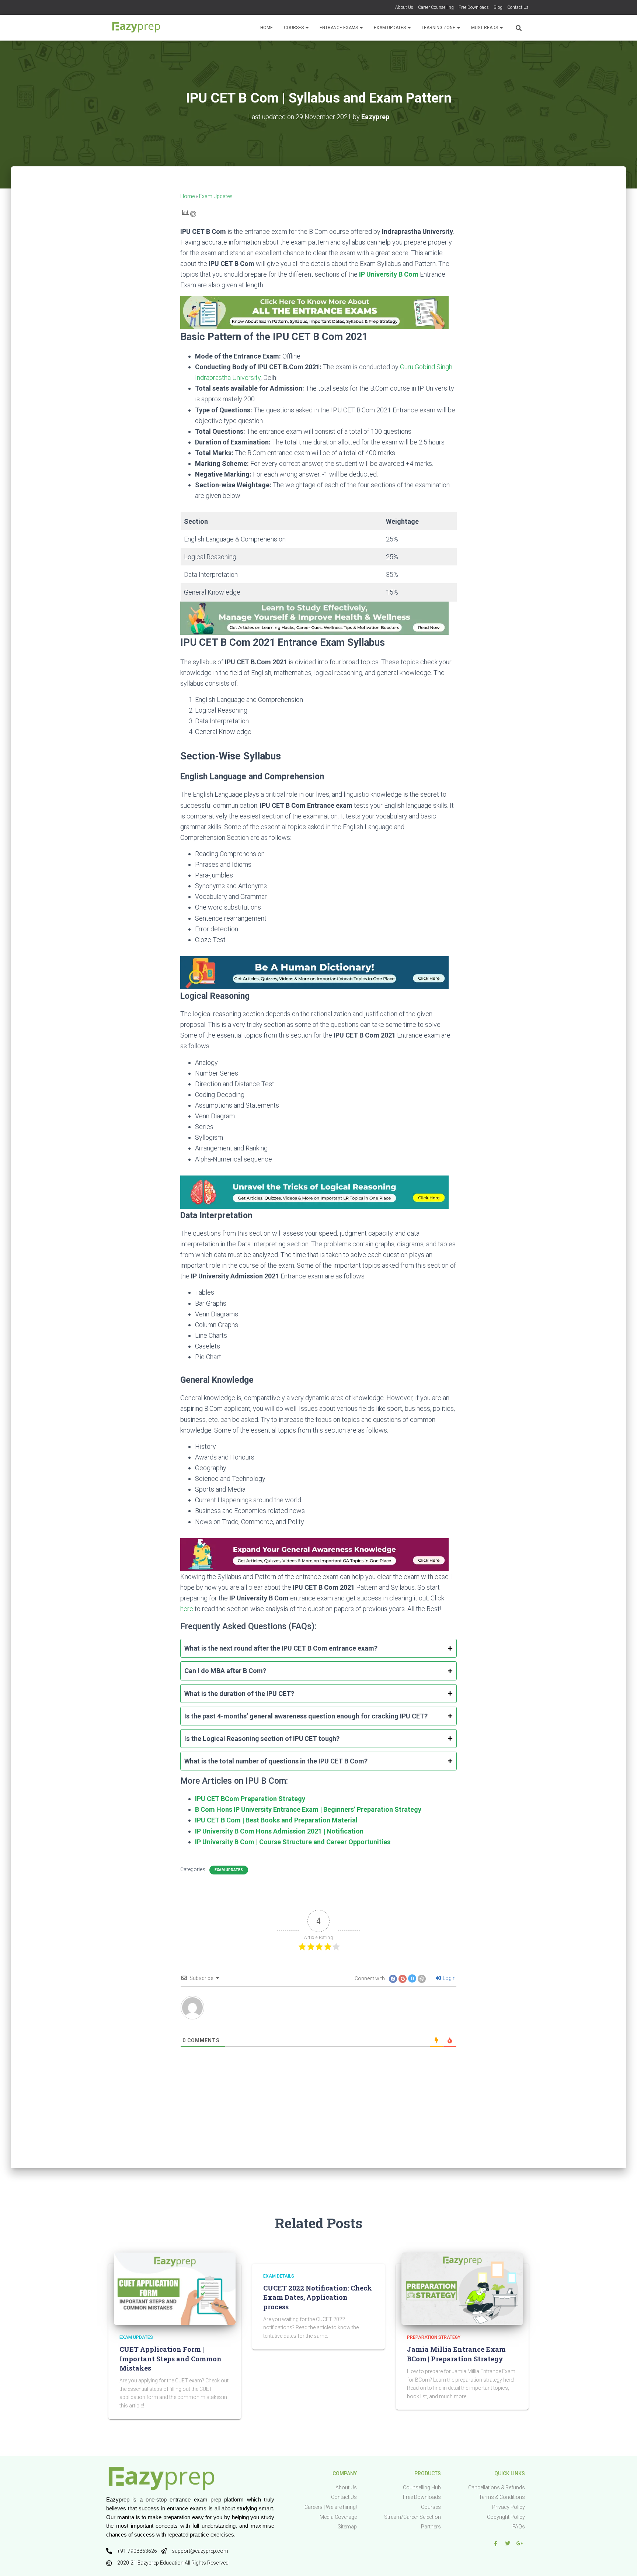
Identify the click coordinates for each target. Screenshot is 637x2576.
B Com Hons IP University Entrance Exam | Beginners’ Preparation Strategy (308, 1809)
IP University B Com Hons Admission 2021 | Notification (279, 1831)
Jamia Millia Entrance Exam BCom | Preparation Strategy (456, 2354)
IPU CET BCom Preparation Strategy (250, 1799)
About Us (404, 7)
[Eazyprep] (136, 28)
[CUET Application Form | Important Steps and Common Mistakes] (175, 2288)
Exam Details (279, 2276)
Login (449, 1978)
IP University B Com (389, 274)
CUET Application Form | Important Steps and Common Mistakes (170, 2358)
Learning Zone (439, 28)
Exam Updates (390, 28)
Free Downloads (474, 7)
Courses (294, 28)
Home (267, 28)
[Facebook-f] (495, 2544)
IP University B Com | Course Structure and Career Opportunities (293, 1842)
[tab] (318, 1648)
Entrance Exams (339, 28)
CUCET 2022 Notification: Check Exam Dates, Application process (318, 2297)
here (187, 1609)
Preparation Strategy (434, 2337)
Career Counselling (436, 7)
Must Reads (485, 28)
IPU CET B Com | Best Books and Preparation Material (276, 1820)
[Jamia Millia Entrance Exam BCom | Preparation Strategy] (462, 2288)
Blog (498, 7)
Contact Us (518, 7)
